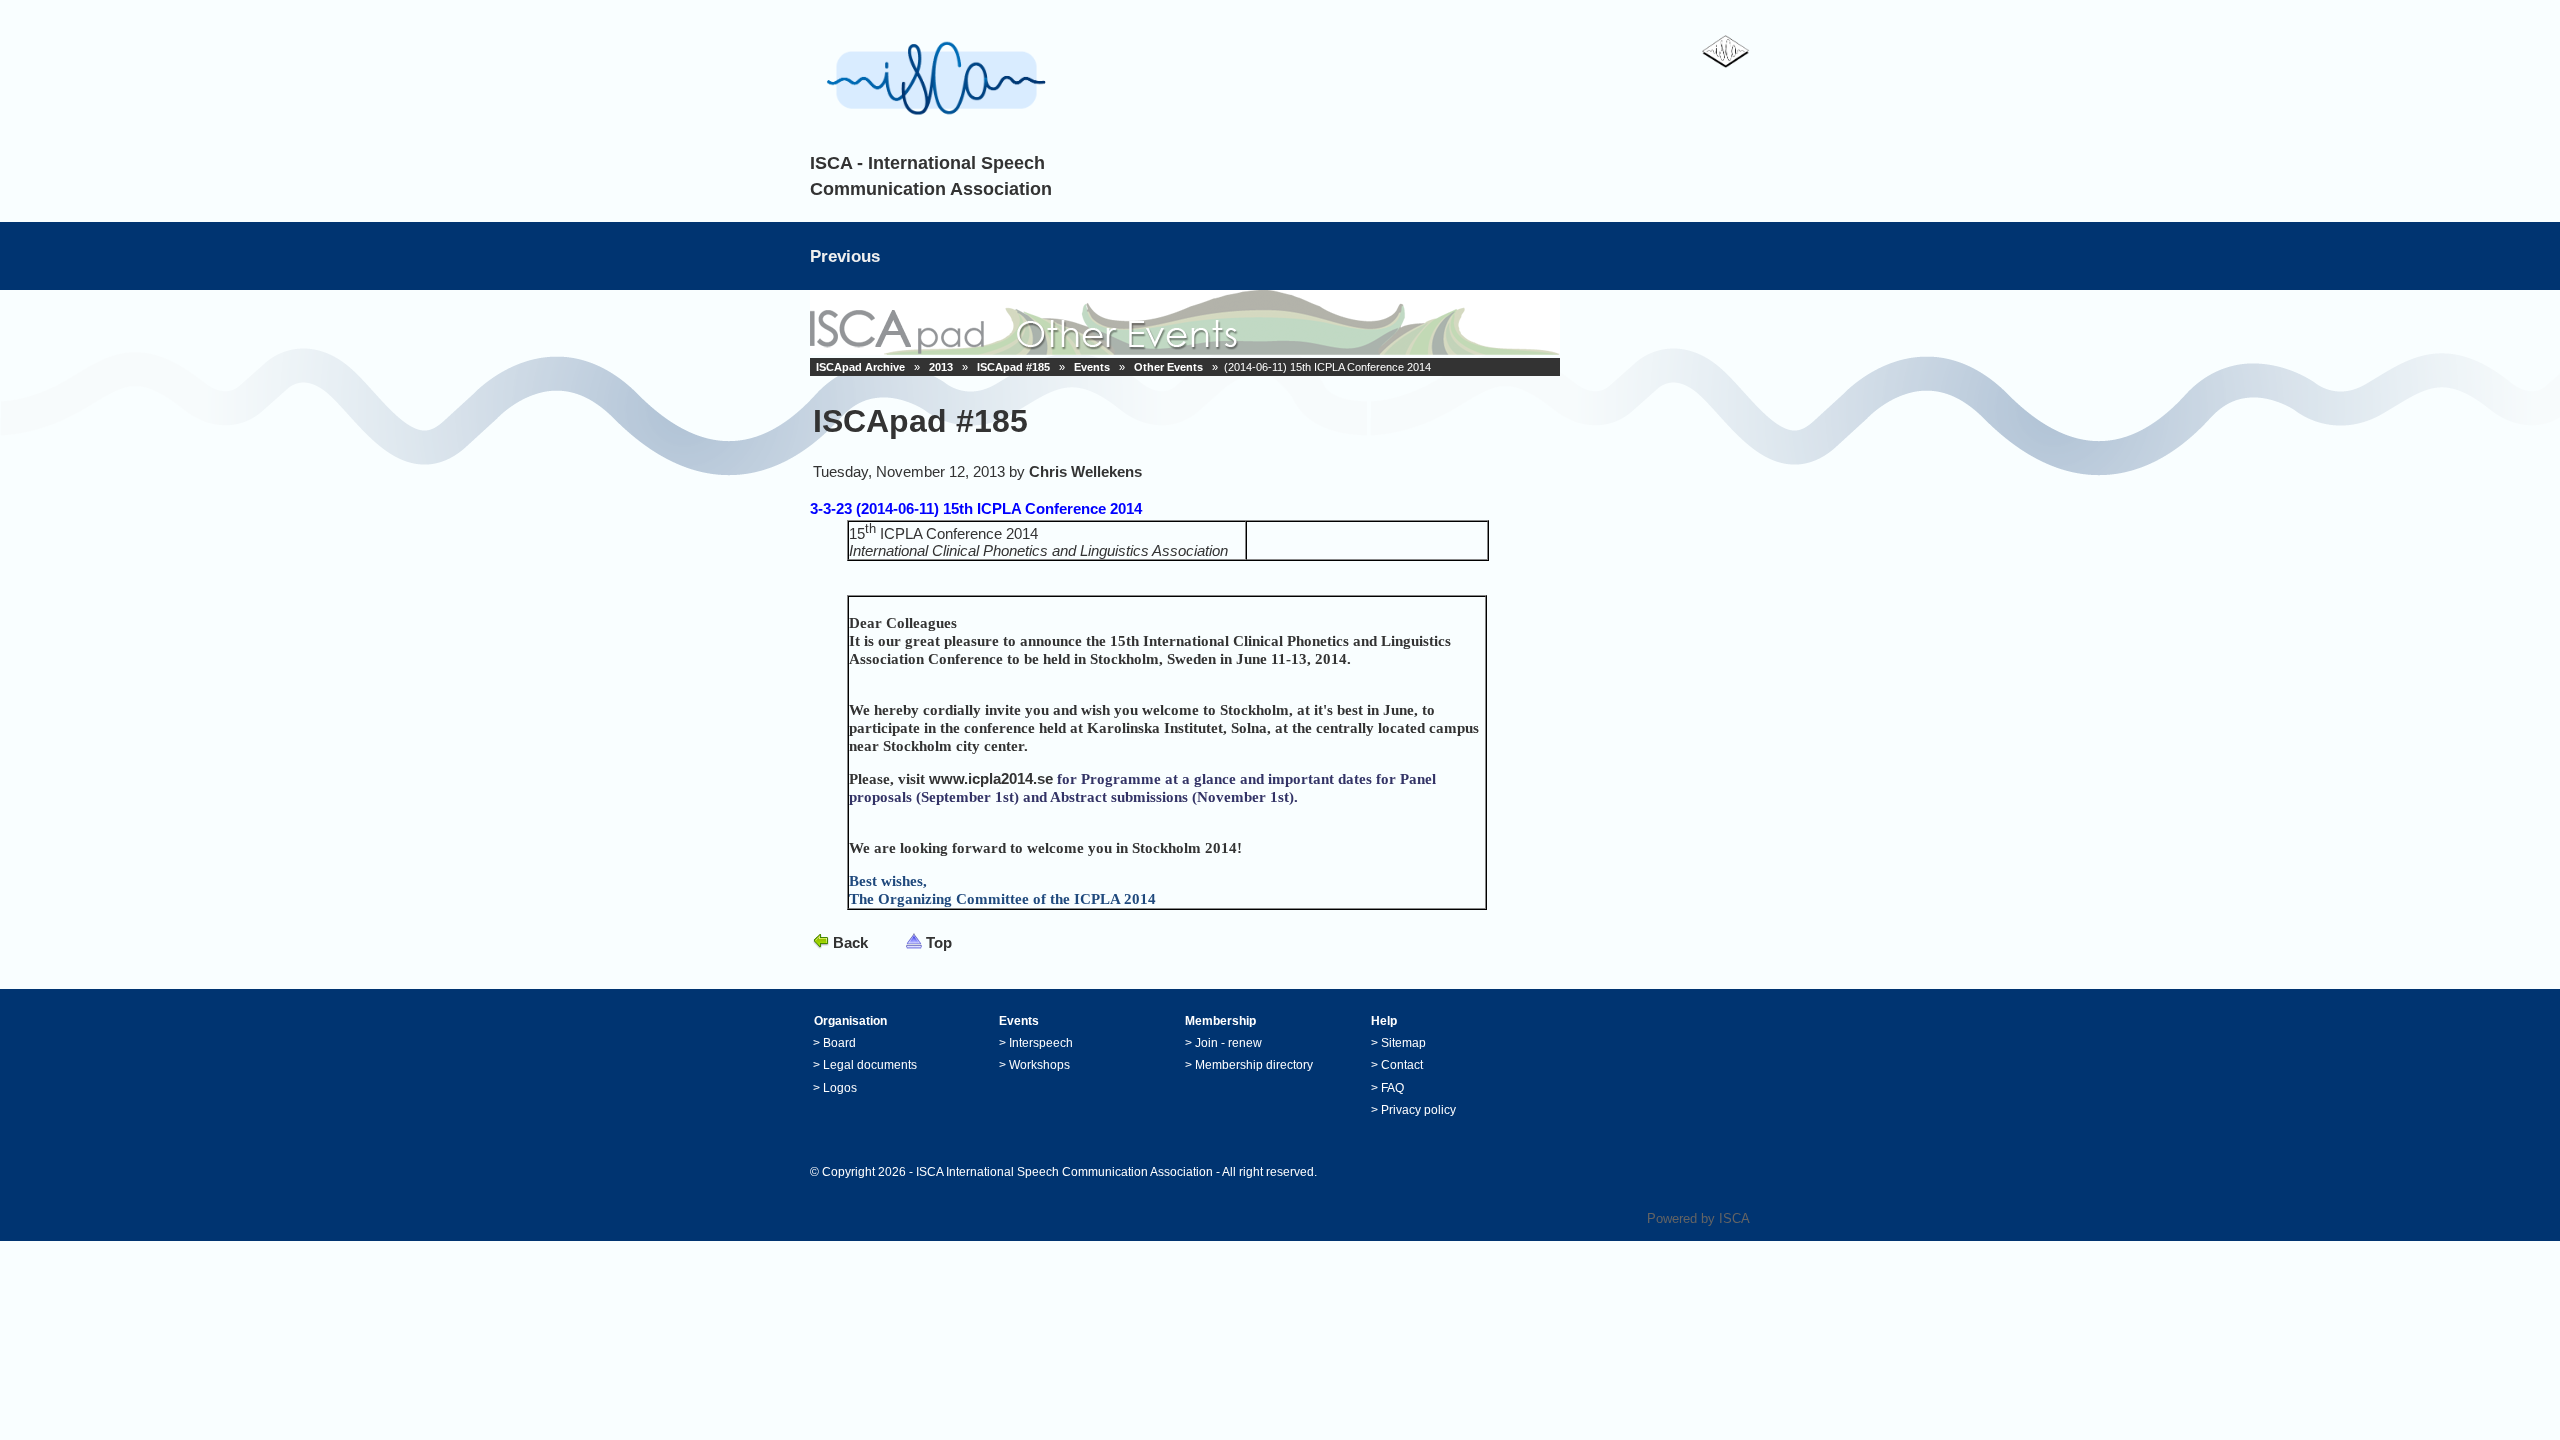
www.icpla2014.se (991, 778)
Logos (840, 1088)
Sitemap (1403, 1043)
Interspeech (1041, 1043)
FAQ (1392, 1088)
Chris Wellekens (1085, 471)
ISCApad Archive (860, 367)
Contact (1402, 1065)
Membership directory (1254, 1065)
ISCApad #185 (1013, 367)
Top (939, 942)
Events (1092, 367)
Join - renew (1228, 1043)
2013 (941, 367)
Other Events (1168, 367)
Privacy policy (1418, 1110)
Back (850, 942)
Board (839, 1043)
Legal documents (870, 1065)
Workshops (1039, 1065)
